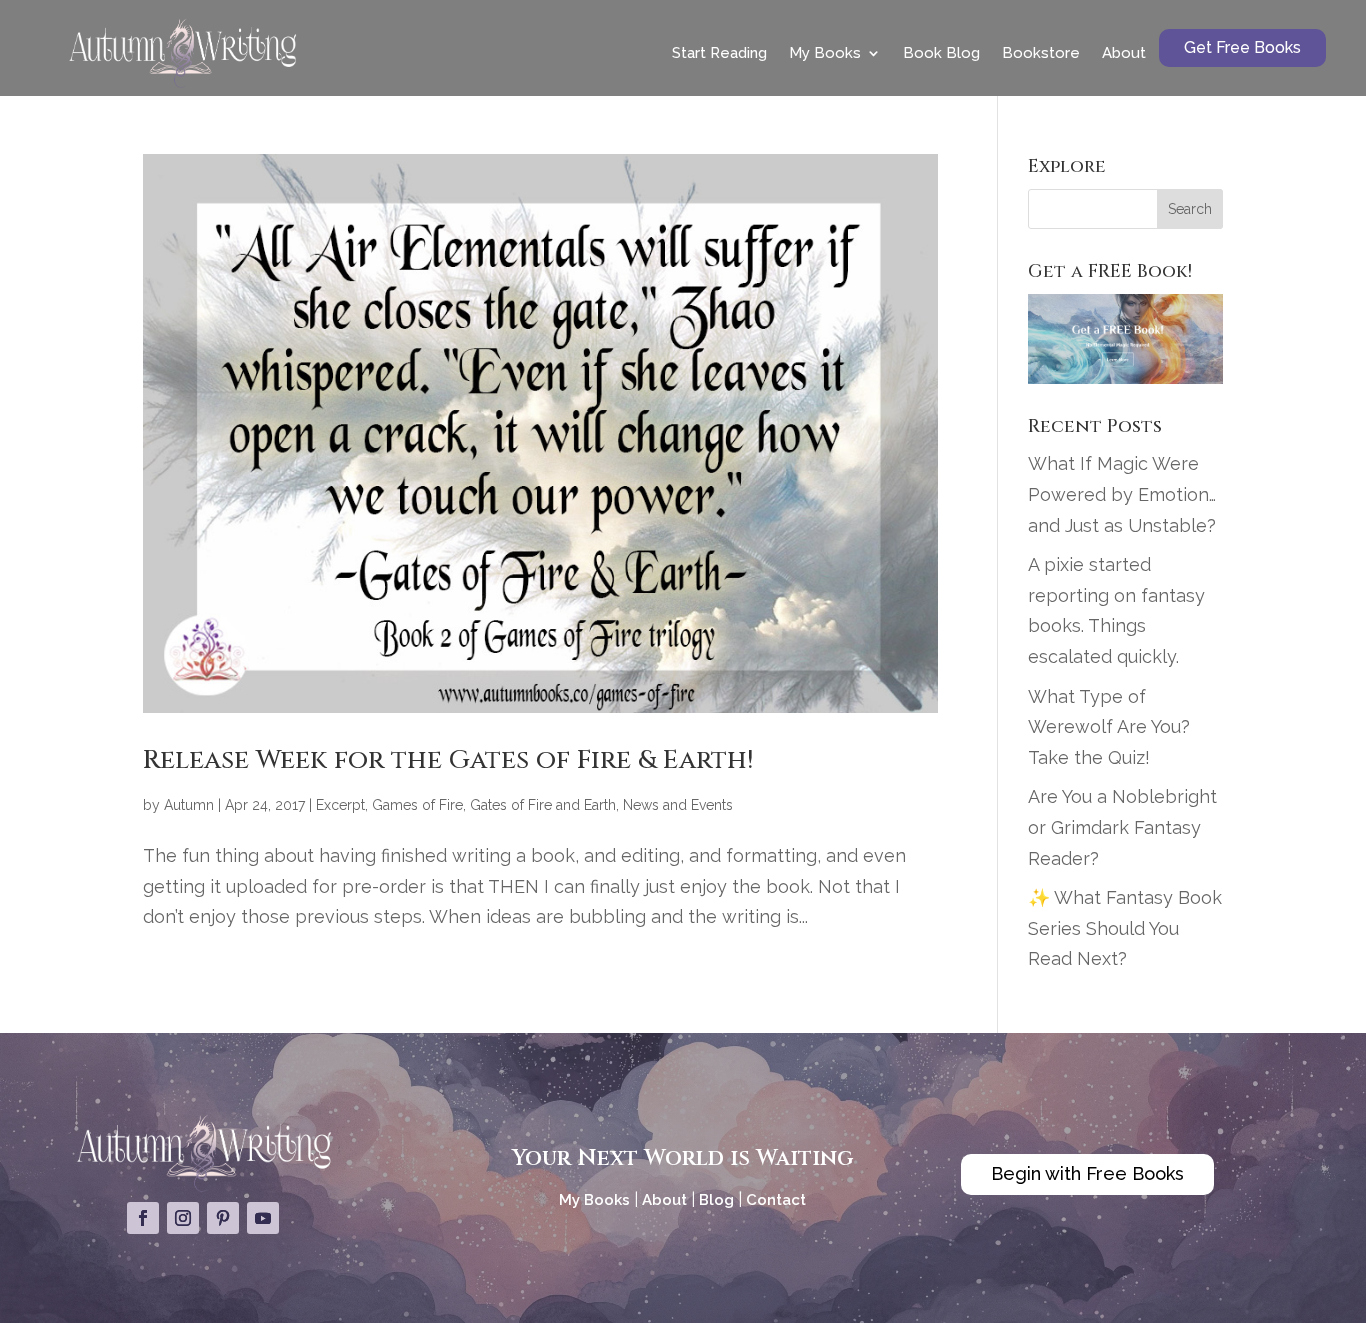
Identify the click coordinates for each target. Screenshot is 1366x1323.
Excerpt (340, 805)
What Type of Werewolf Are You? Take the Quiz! (1109, 727)
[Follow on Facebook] (143, 1218)
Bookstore (1041, 53)
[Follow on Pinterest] (223, 1218)
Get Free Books (1242, 47)
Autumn (189, 805)
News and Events (678, 805)
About (1124, 53)
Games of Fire (417, 805)
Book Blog (941, 53)
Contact (776, 1200)
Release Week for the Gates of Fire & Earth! (448, 760)
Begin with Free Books (1087, 1173)
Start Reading (719, 53)
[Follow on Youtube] (263, 1218)
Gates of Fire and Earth (543, 805)
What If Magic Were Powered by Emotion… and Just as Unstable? (1122, 494)
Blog (716, 1200)
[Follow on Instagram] (183, 1218)
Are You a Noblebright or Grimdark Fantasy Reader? (1122, 827)
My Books (825, 53)
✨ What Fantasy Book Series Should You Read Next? (1125, 928)
